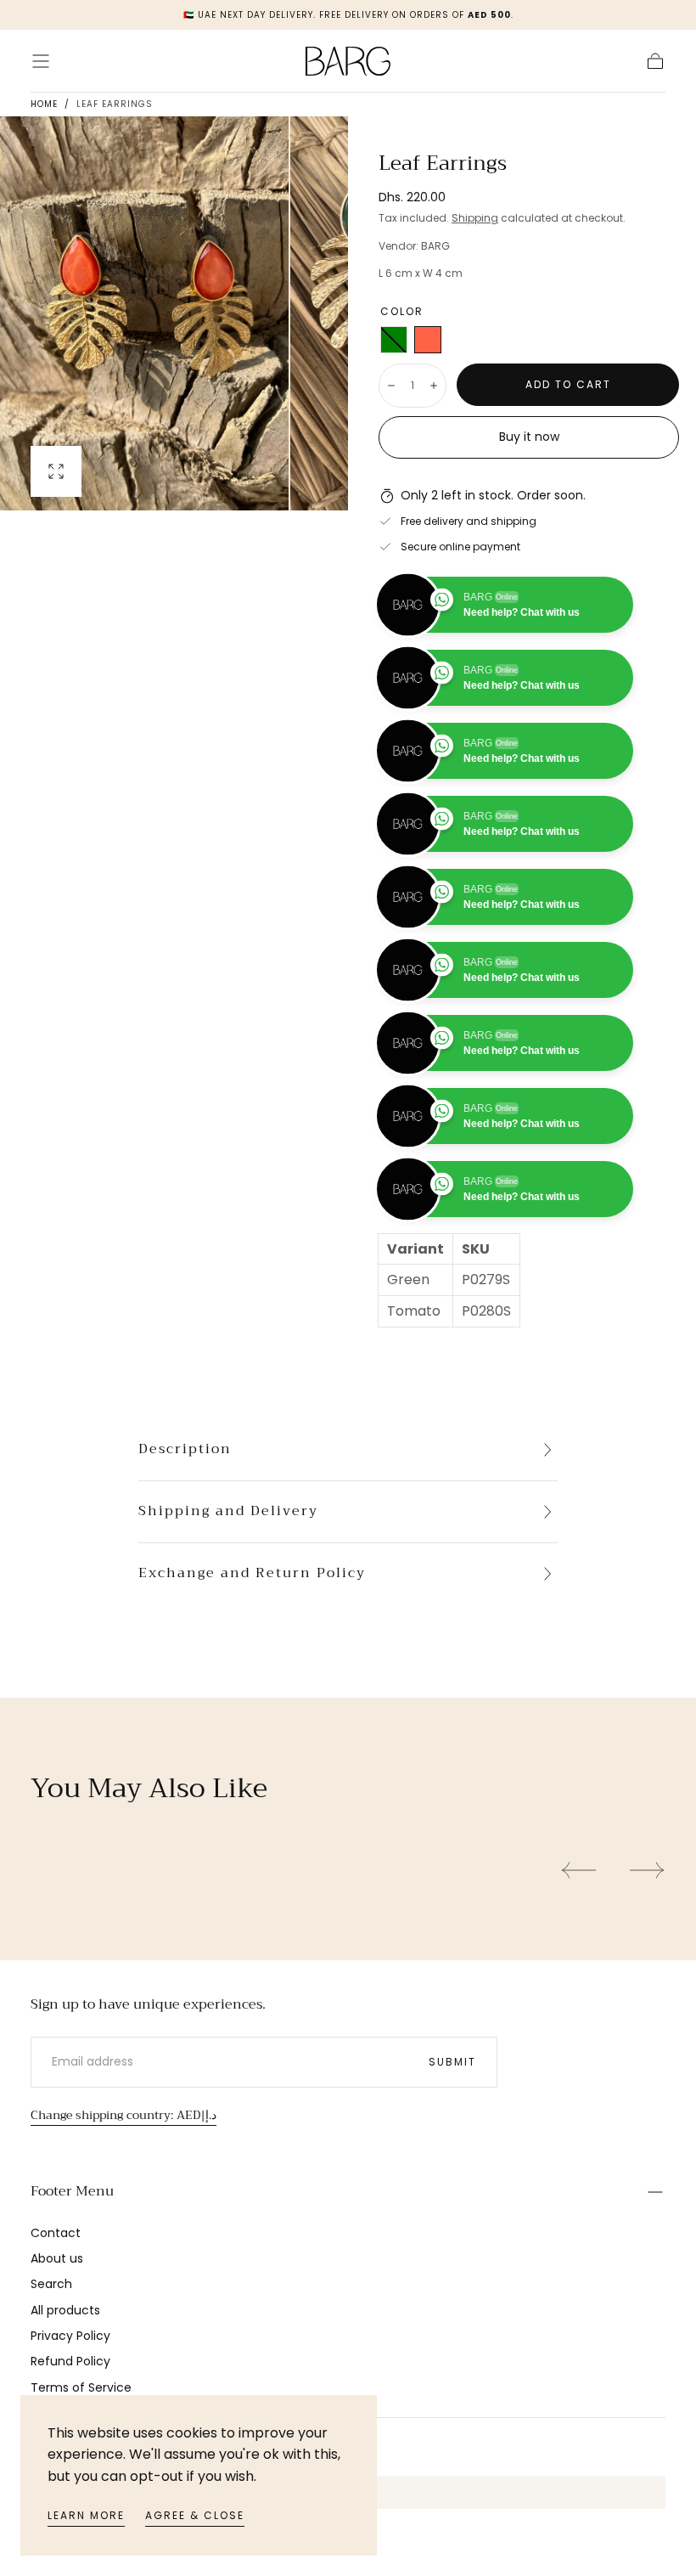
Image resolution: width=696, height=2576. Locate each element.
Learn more (86, 2515)
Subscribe (448, 1488)
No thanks (348, 1546)
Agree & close (195, 2515)
